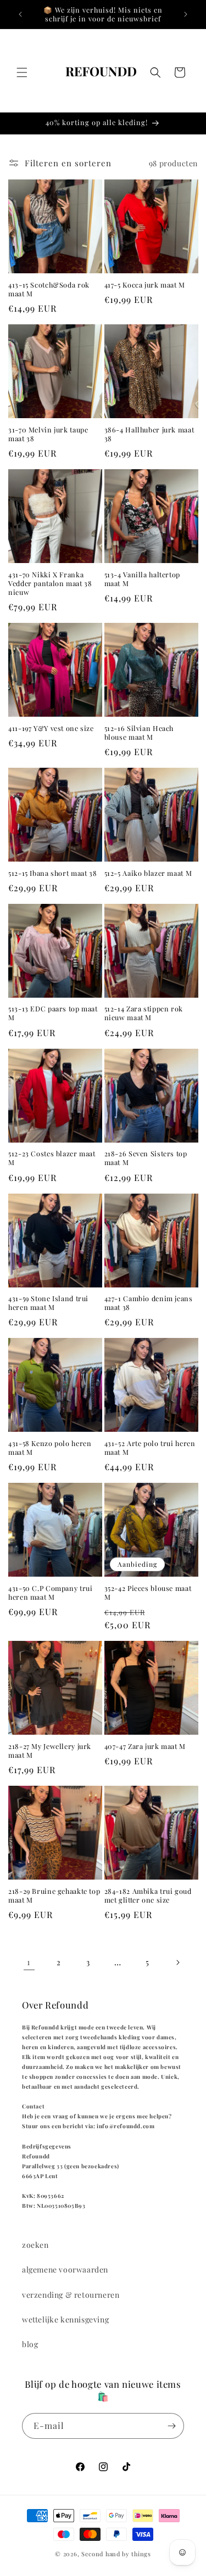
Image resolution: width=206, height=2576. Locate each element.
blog (30, 2344)
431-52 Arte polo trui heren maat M (150, 1448)
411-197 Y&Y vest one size (51, 728)
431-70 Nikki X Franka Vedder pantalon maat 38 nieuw (50, 583)
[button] (22, 72)
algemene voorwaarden (65, 2270)
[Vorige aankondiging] (20, 14)
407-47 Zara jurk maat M (145, 1746)
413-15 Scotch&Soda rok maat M (49, 289)
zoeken (35, 2245)
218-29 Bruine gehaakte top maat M (54, 1896)
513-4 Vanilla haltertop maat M (143, 579)
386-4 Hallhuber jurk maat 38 (149, 434)
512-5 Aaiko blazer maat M (148, 873)
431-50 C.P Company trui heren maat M (51, 1593)
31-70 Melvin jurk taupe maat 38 (48, 434)
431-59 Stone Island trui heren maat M (48, 1303)
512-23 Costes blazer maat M (52, 1158)
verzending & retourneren (71, 2295)
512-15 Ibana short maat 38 (52, 873)
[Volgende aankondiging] (186, 14)
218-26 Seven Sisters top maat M (146, 1158)
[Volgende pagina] (177, 1962)
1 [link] (29, 1962)
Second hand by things (116, 2554)
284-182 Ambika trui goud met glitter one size (148, 1896)
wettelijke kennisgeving (65, 2319)
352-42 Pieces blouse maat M (148, 1593)
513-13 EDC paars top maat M (53, 1013)
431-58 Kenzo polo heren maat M (50, 1448)
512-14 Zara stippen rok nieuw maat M (144, 1013)
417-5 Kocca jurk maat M (145, 285)
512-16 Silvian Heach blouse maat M (139, 733)
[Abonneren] (171, 2426)
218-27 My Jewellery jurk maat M (50, 1751)
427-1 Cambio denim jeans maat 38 (149, 1303)
